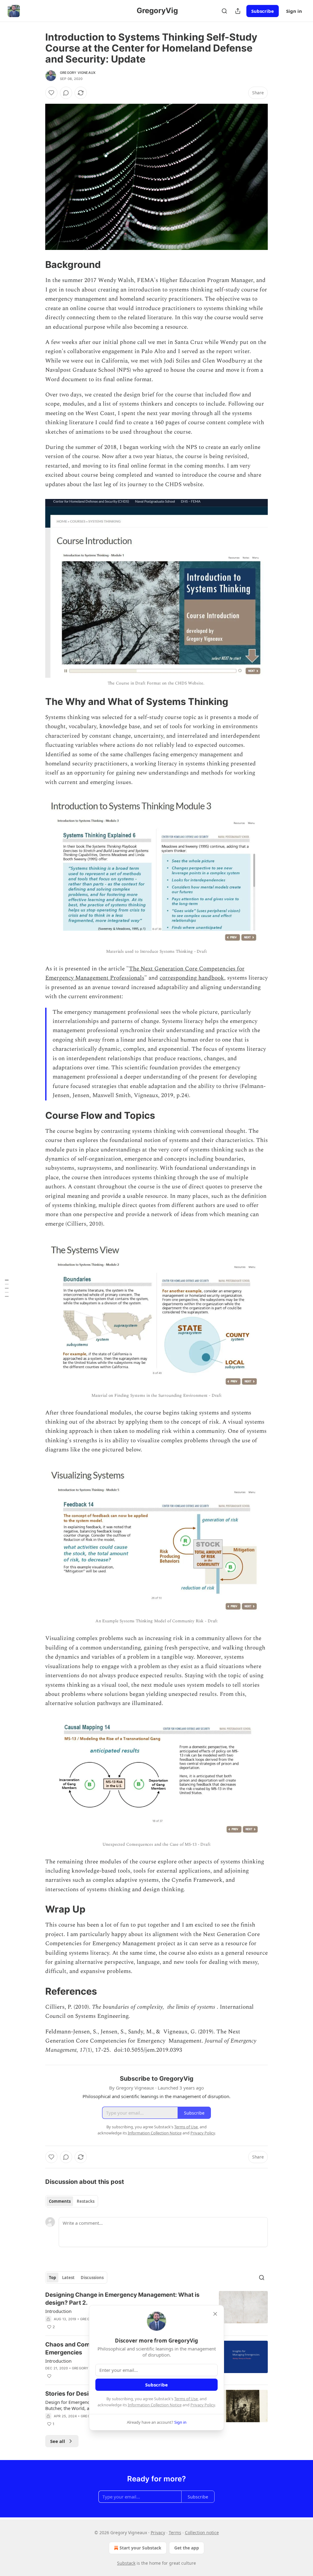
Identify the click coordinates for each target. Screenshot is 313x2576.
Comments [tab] (60, 2201)
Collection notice (202, 2533)
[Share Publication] (238, 11)
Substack (126, 2563)
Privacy (158, 2533)
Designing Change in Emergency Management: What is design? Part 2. (122, 2299)
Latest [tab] (68, 2278)
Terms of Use (186, 2399)
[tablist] (72, 2201)
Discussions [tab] (92, 2278)
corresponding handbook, (193, 978)
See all (58, 2441)
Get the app (187, 2548)
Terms (175, 2533)
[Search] (224, 11)
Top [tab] (52, 2278)
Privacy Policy (203, 2405)
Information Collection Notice (155, 2405)
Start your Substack (140, 2548)
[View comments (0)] (66, 93)
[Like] (51, 93)
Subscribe (263, 11)
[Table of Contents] (7, 1288)
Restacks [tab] (86, 2201)
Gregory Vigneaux (78, 73)
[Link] (37, 265)
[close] (215, 2314)
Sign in (294, 11)
